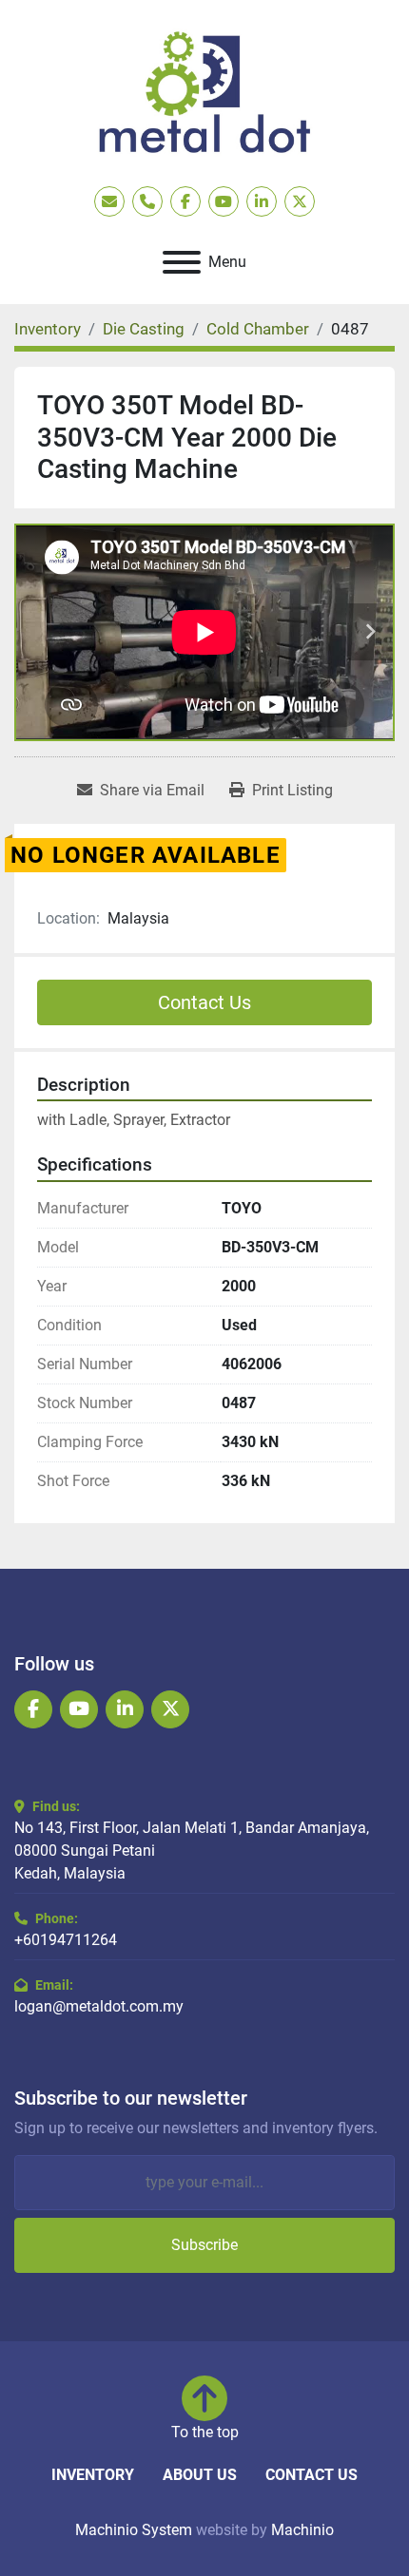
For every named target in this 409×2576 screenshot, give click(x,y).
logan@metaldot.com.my (99, 2006)
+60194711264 (66, 1940)
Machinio (302, 2530)
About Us (200, 2475)
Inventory (93, 2475)
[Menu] (182, 262)
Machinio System (134, 2530)
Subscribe (204, 2245)
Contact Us (204, 1002)
